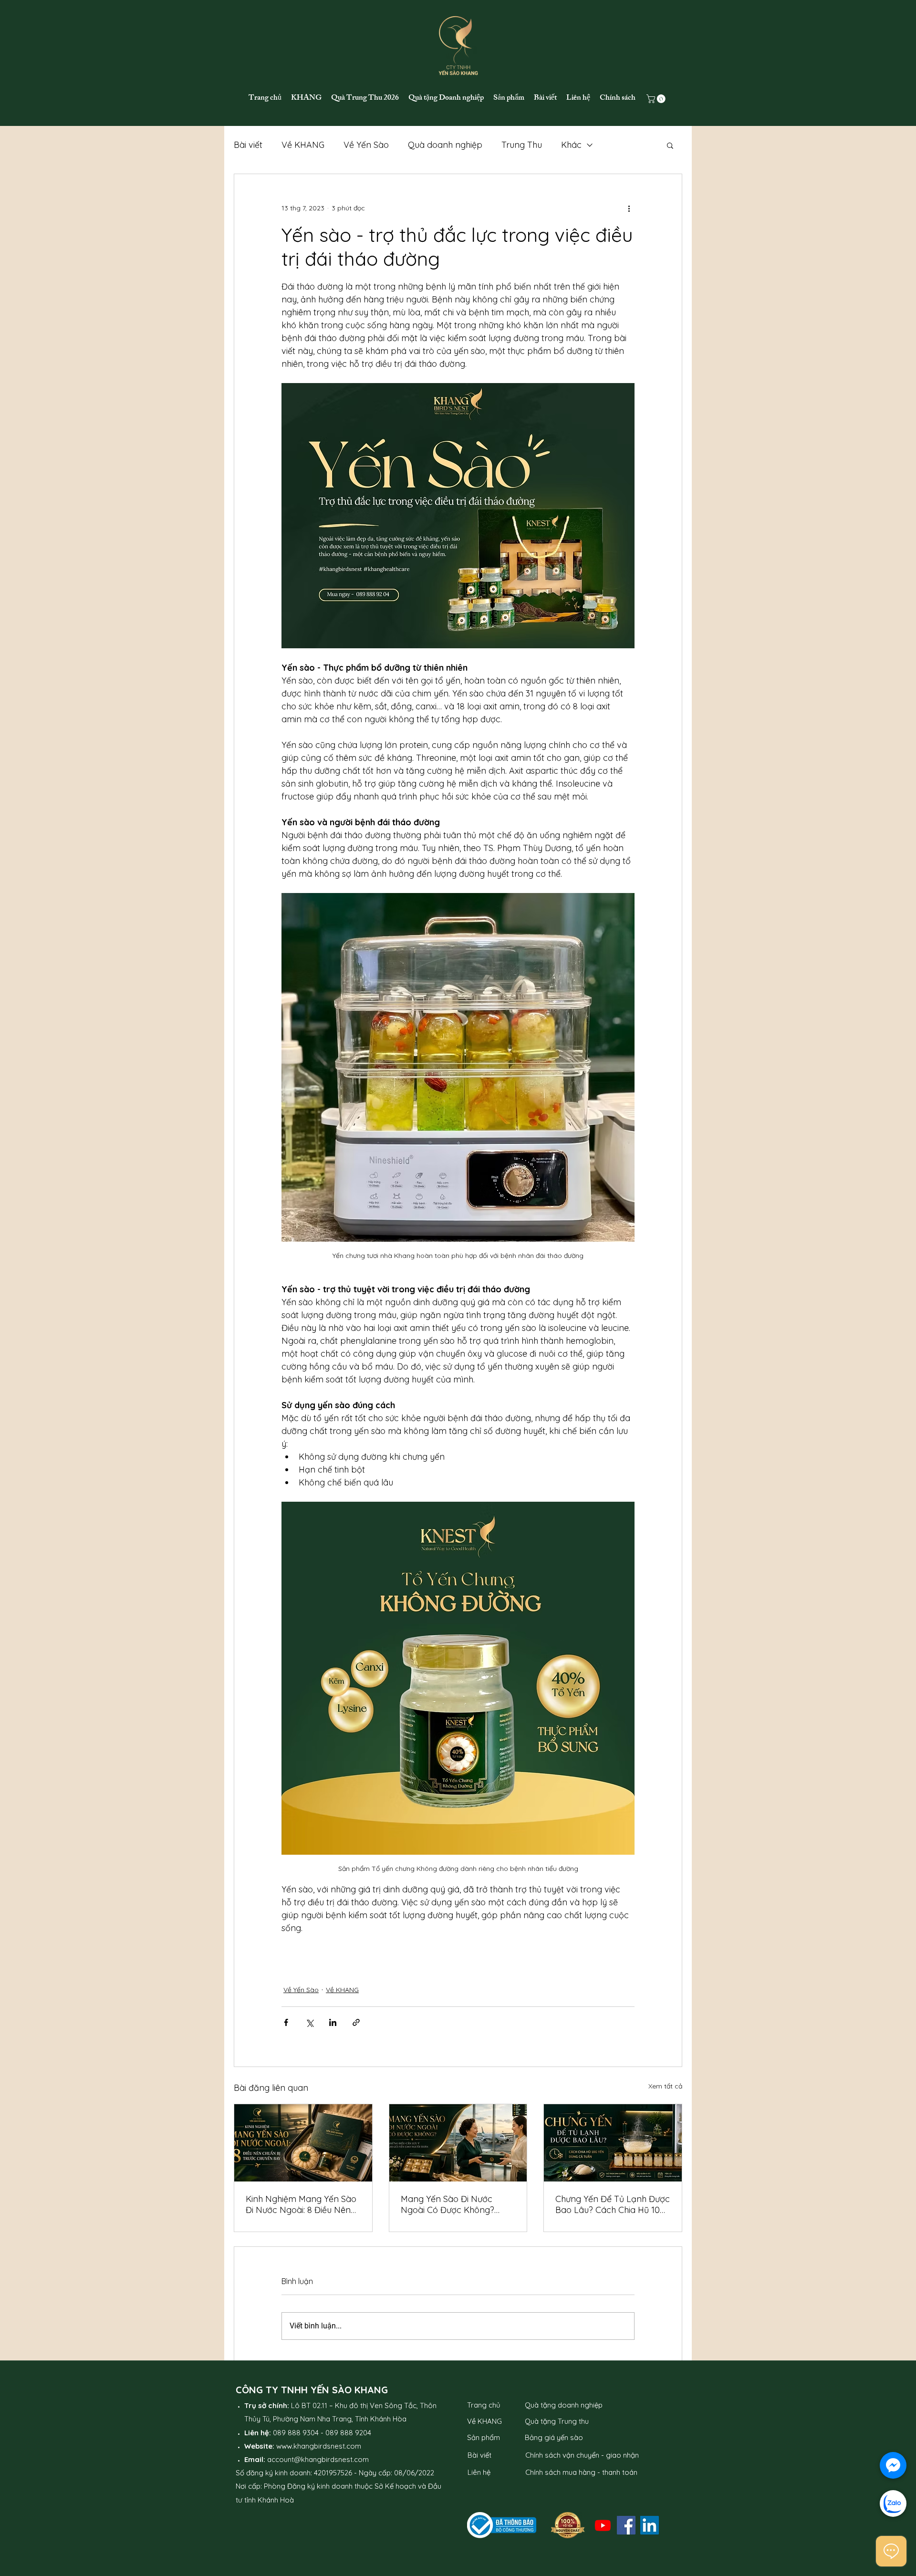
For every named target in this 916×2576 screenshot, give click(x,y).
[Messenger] (893, 2465)
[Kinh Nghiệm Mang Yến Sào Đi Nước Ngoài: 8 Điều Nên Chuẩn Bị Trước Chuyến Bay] (303, 2143)
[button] (670, 145)
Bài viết (248, 145)
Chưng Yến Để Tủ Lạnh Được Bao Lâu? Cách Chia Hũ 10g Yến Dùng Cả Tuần (613, 2204)
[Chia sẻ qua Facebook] (286, 2022)
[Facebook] (626, 2525)
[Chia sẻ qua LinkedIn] (333, 2022)
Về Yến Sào (366, 145)
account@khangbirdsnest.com (318, 2459)
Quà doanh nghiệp (445, 145)
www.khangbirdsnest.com (319, 2446)
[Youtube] (603, 2525)
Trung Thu (522, 145)
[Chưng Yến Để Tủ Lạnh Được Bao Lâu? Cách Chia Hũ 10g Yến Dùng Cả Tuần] (613, 2143)
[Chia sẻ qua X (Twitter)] (309, 2022)
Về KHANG (303, 145)
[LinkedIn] (650, 2525)
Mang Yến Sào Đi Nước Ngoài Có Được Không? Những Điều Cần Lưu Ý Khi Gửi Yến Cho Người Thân (452, 2204)
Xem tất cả (665, 2086)
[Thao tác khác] (629, 208)
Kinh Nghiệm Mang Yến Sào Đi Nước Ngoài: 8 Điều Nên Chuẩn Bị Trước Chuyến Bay (302, 2204)
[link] (657, 99)
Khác (571, 145)
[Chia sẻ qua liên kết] (356, 2022)
